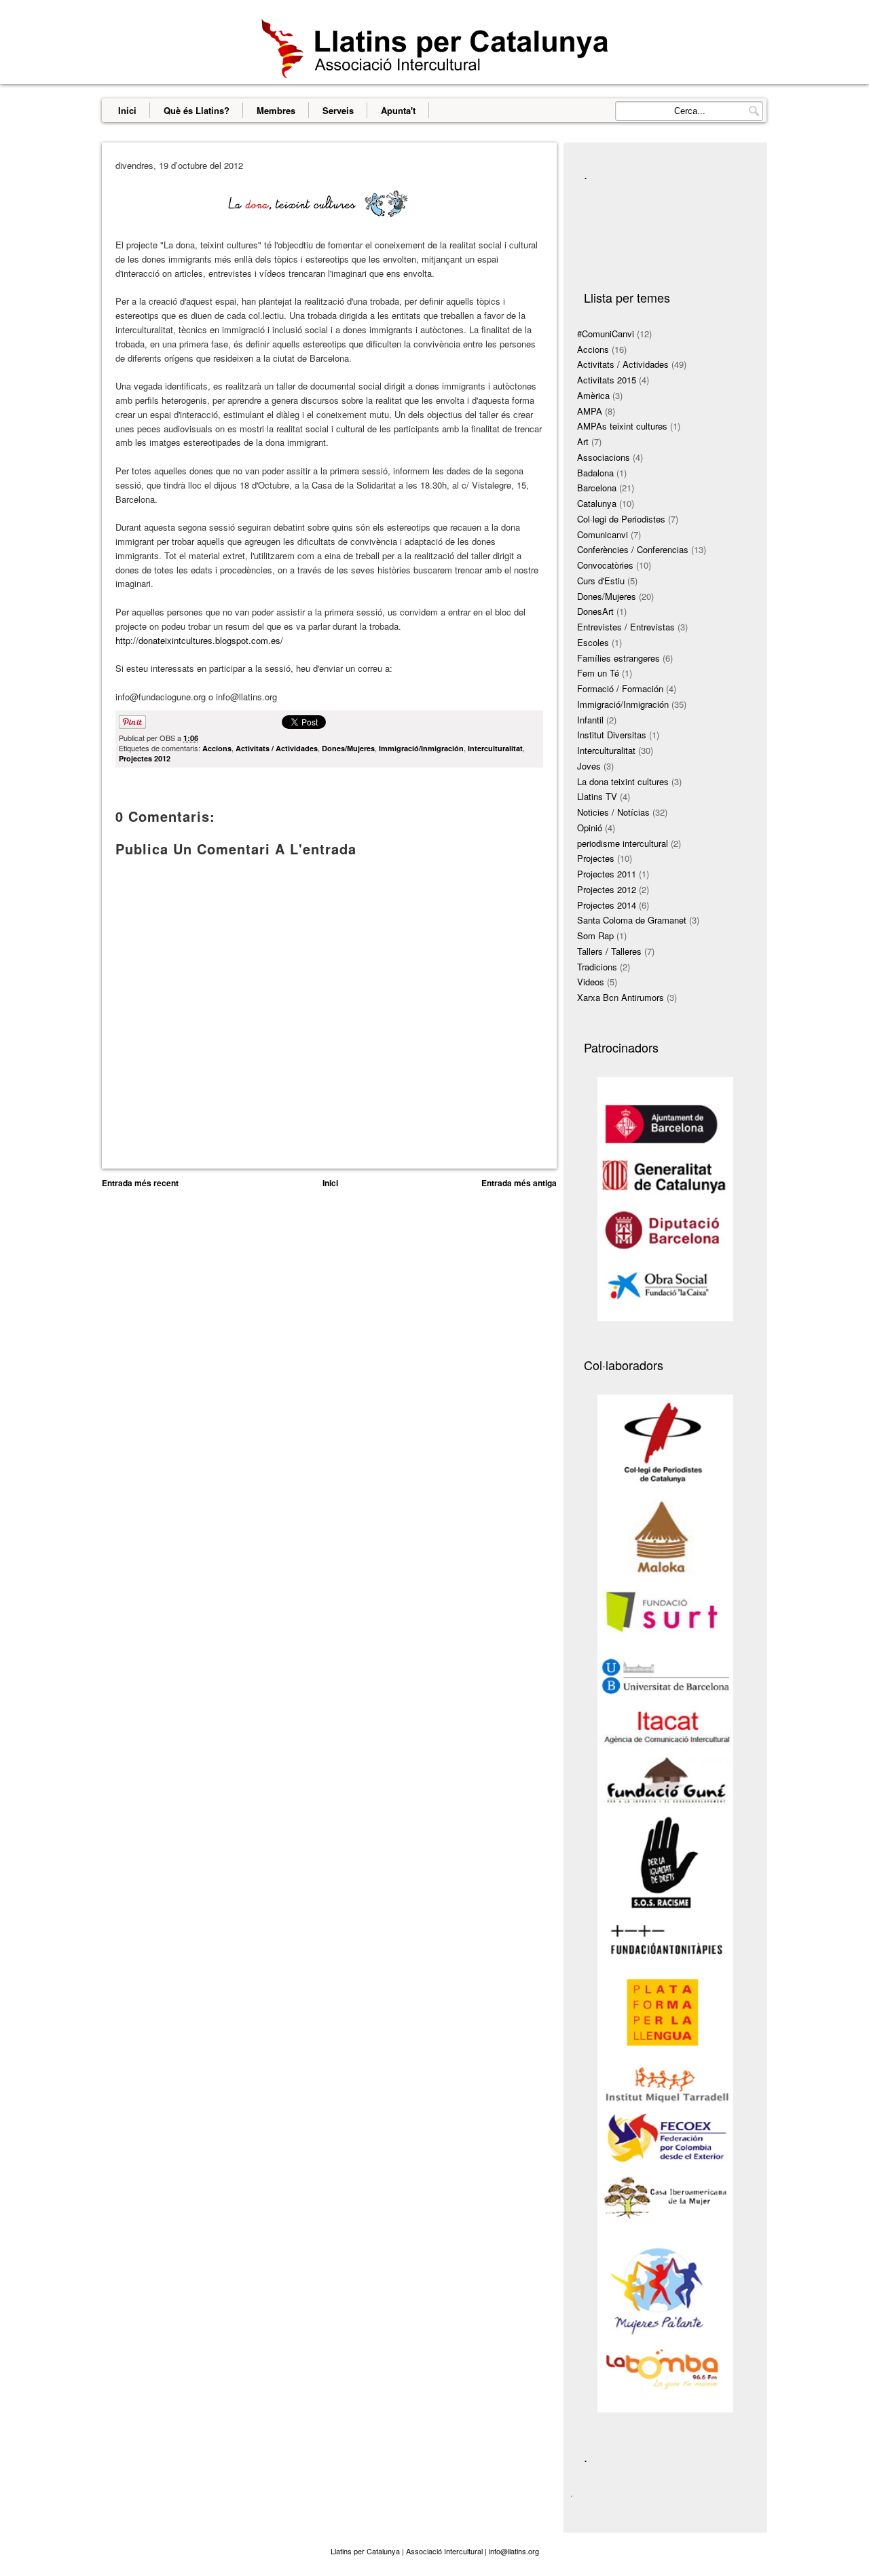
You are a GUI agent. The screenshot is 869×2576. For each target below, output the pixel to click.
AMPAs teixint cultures (622, 426)
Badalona (595, 473)
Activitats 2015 (607, 380)
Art (583, 441)
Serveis (338, 110)
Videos (591, 982)
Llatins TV (597, 796)
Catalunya (597, 503)
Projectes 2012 (145, 758)
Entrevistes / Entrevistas (626, 627)
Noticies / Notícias (613, 812)
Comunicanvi (603, 534)
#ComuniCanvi (606, 334)
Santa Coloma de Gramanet (632, 920)
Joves (589, 766)
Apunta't (398, 110)
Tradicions (597, 967)
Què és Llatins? (197, 110)
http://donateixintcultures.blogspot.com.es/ (199, 640)
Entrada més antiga (519, 1183)
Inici (127, 110)
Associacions (604, 457)
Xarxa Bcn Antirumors (621, 997)
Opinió (590, 828)
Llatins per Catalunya (365, 2551)
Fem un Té (598, 673)
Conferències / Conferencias (633, 549)
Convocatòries (605, 565)
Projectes (596, 858)
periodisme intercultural (623, 843)
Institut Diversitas (612, 735)
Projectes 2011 (607, 874)
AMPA (590, 411)
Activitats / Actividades (277, 748)
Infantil (590, 720)
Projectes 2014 (607, 905)
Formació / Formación (620, 688)
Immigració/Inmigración (421, 748)
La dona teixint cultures (623, 781)
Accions (217, 748)
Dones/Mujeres (348, 748)
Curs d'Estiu (601, 581)
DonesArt (595, 611)
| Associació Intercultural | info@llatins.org (469, 2551)
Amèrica (593, 395)
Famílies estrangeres (618, 658)
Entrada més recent (140, 1183)
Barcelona (597, 488)
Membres (276, 110)
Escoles (593, 642)
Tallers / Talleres (609, 951)
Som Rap (595, 935)
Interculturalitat (495, 748)
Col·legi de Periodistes (621, 519)
